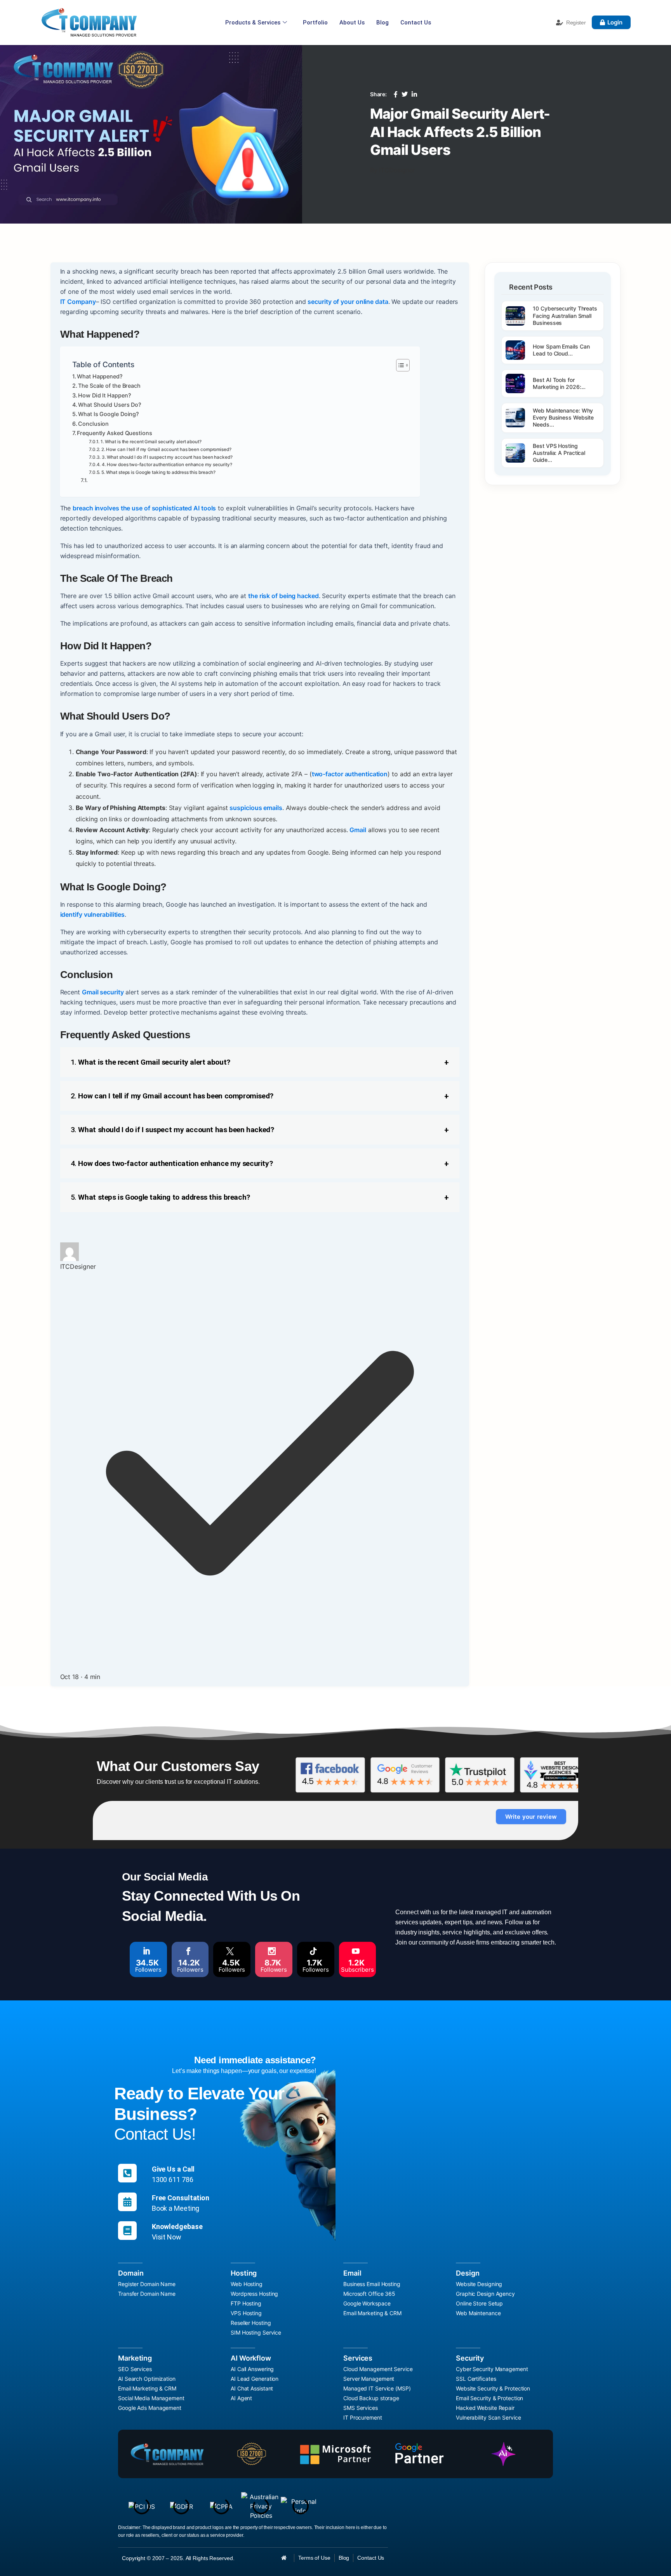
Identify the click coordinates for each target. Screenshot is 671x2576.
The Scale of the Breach (109, 386)
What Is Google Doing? (109, 414)
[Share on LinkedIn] (414, 94)
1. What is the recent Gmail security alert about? (151, 442)
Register (576, 23)
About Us (352, 23)
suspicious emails (256, 808)
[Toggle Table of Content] (399, 365)
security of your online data (348, 302)
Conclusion (93, 424)
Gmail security (103, 992)
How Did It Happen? (104, 395)
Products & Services (253, 23)
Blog (382, 23)
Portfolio (315, 23)
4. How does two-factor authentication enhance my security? (167, 465)
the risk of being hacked (283, 596)
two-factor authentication (350, 774)
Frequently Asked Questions (114, 433)
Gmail (358, 830)
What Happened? (100, 376)
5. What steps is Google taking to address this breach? (158, 472)
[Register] (560, 23)
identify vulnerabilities (93, 914)
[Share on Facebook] (396, 94)
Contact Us (416, 23)
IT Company (78, 302)
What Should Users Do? (110, 405)
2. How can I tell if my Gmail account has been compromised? (166, 449)
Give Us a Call (173, 2169)
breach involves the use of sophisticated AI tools (144, 508)
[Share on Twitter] (405, 94)
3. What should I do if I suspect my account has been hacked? (167, 457)
